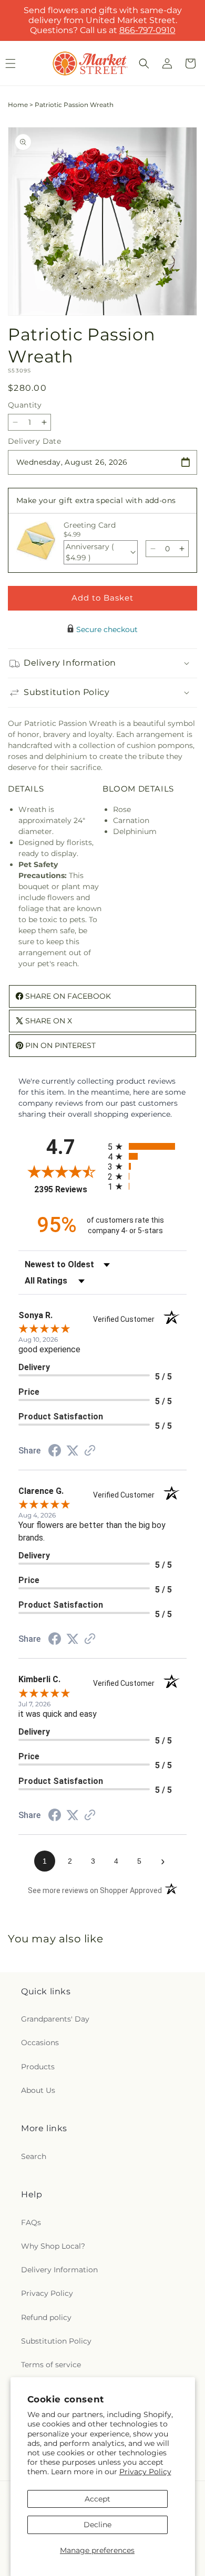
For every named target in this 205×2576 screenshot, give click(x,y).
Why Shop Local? (53, 2246)
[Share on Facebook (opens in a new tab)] (55, 1452)
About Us (38, 2090)
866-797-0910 (147, 30)
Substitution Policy (56, 2341)
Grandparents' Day (55, 2019)
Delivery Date (34, 441)
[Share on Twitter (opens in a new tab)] (73, 1451)
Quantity (25, 405)
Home (18, 105)
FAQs (31, 2222)
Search (34, 2156)
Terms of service (51, 2365)
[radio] (147, 1146)
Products (38, 2067)
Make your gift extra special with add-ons (96, 500)
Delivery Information (59, 2270)
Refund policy (46, 2317)
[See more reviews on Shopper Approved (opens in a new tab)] (90, 1451)
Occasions (40, 2043)
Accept (98, 2499)
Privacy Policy (145, 2472)
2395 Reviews (68, 1189)
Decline (98, 2525)
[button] (144, 63)
